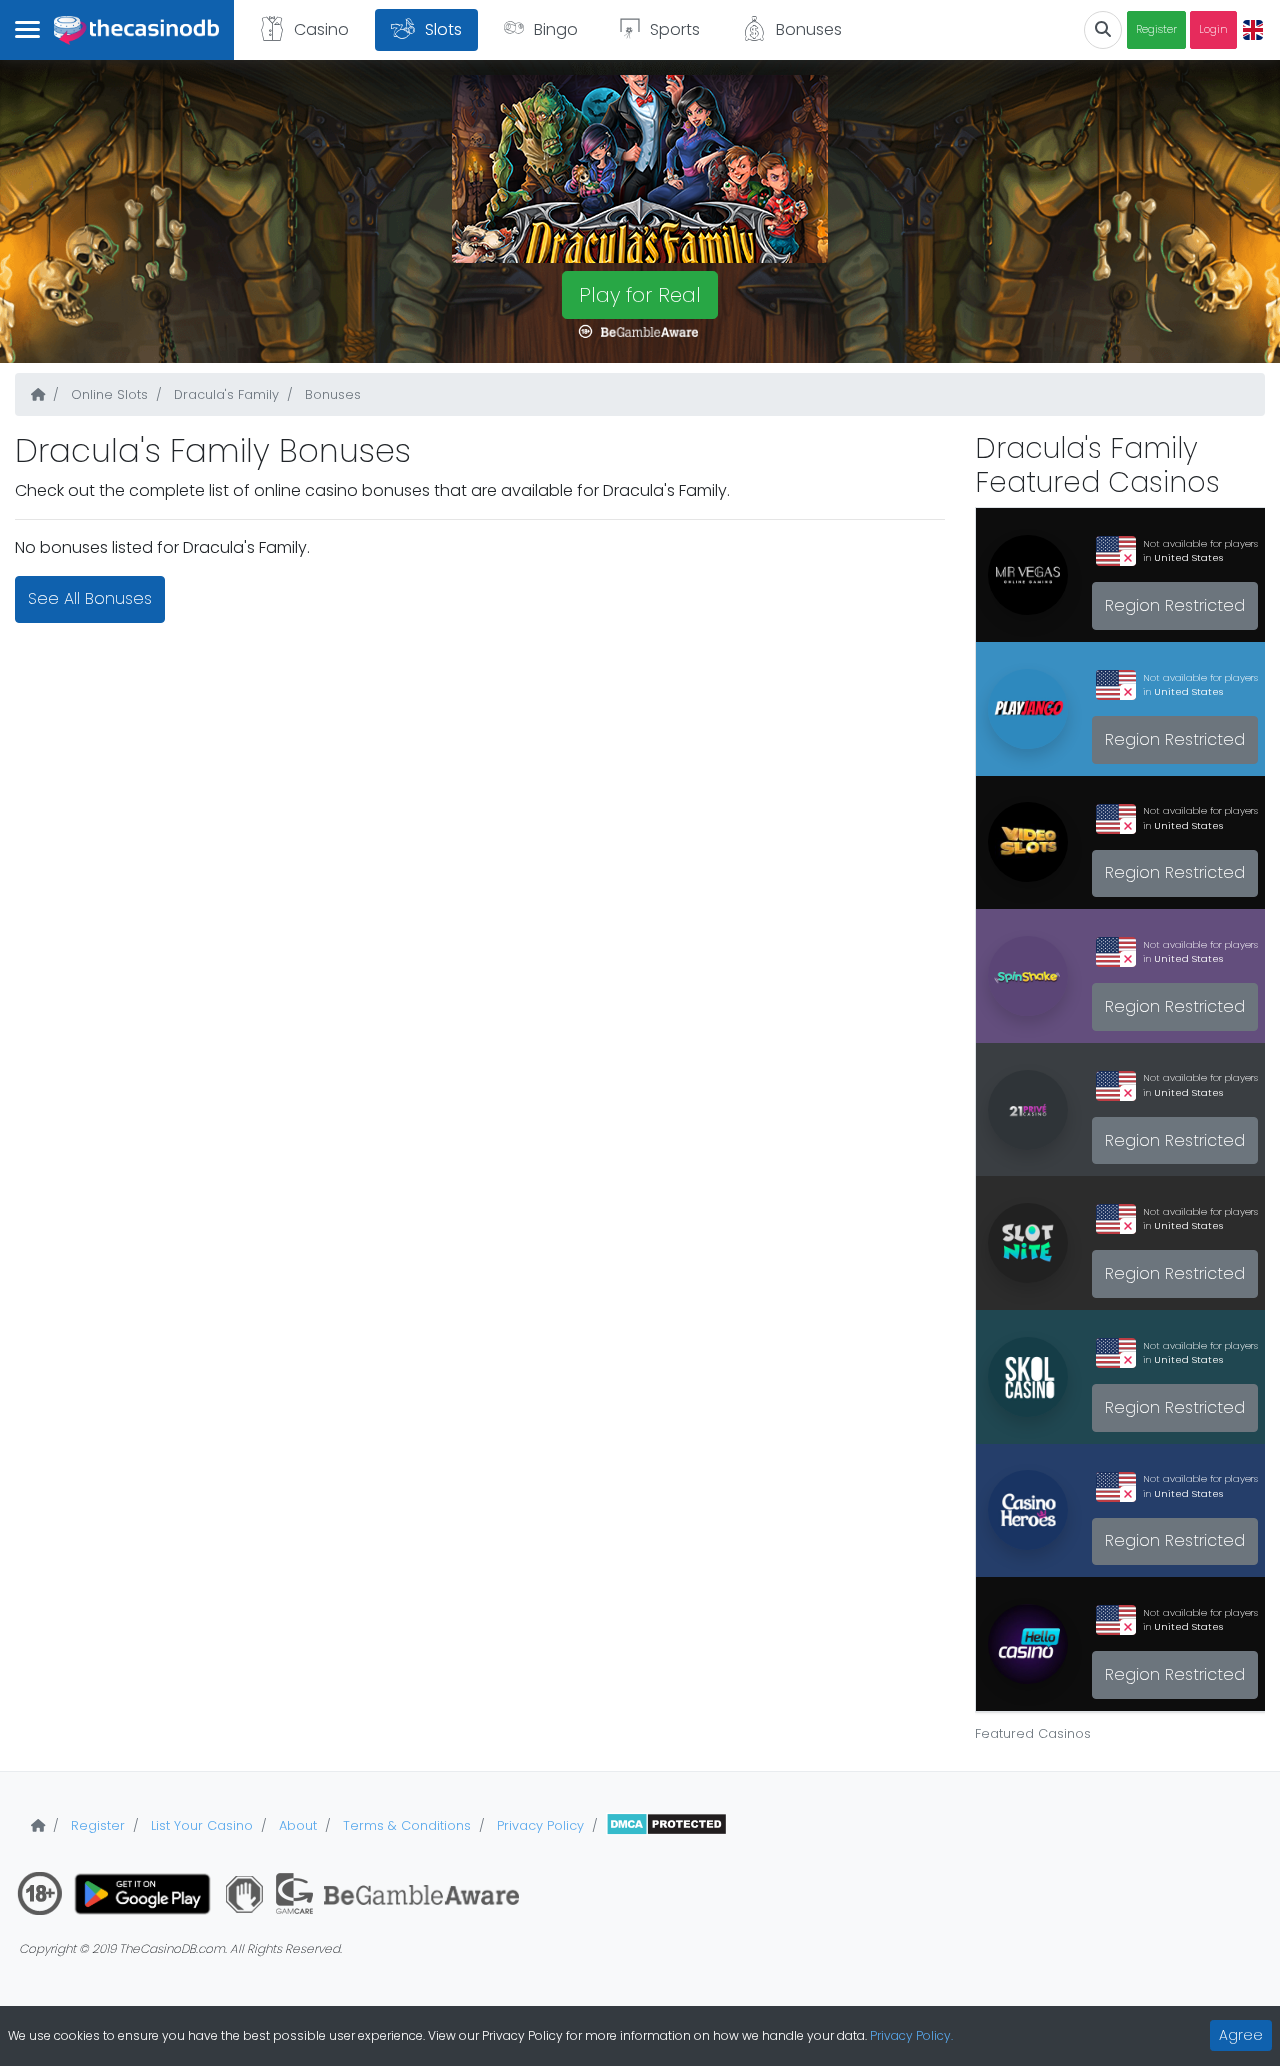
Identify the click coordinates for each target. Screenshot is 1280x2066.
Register (1156, 29)
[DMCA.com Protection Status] (666, 1825)
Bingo (556, 29)
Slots (443, 29)
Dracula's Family (224, 394)
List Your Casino (200, 1825)
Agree (1241, 2035)
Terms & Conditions (405, 1825)
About (296, 1825)
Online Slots (107, 394)
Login (1213, 29)
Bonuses (809, 29)
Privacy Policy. (911, 2035)
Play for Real (640, 295)
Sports (675, 29)
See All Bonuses (90, 598)
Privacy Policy (538, 1825)
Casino (321, 29)
